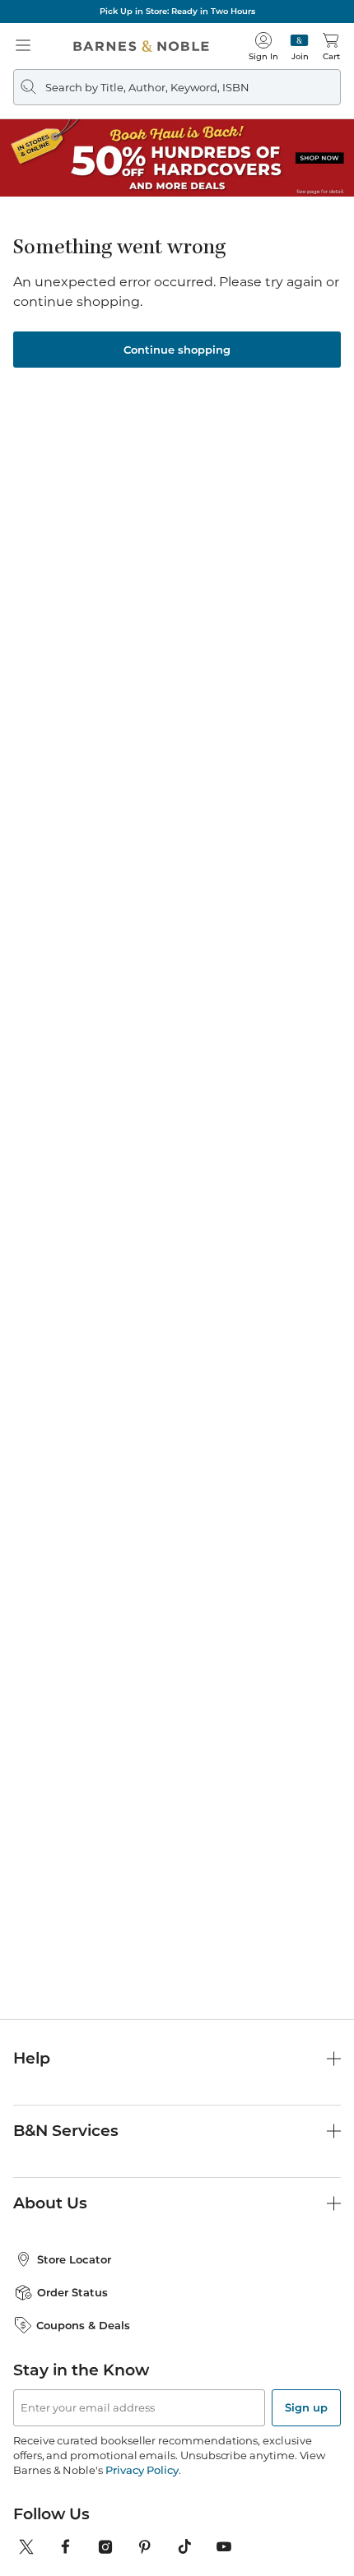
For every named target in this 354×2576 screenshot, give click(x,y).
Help (32, 2058)
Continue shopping (177, 350)
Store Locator (74, 2259)
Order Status (72, 2292)
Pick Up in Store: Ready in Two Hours (177, 11)
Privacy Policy (142, 2470)
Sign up (306, 2407)
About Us (50, 2203)
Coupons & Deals (83, 2325)
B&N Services (66, 2131)
